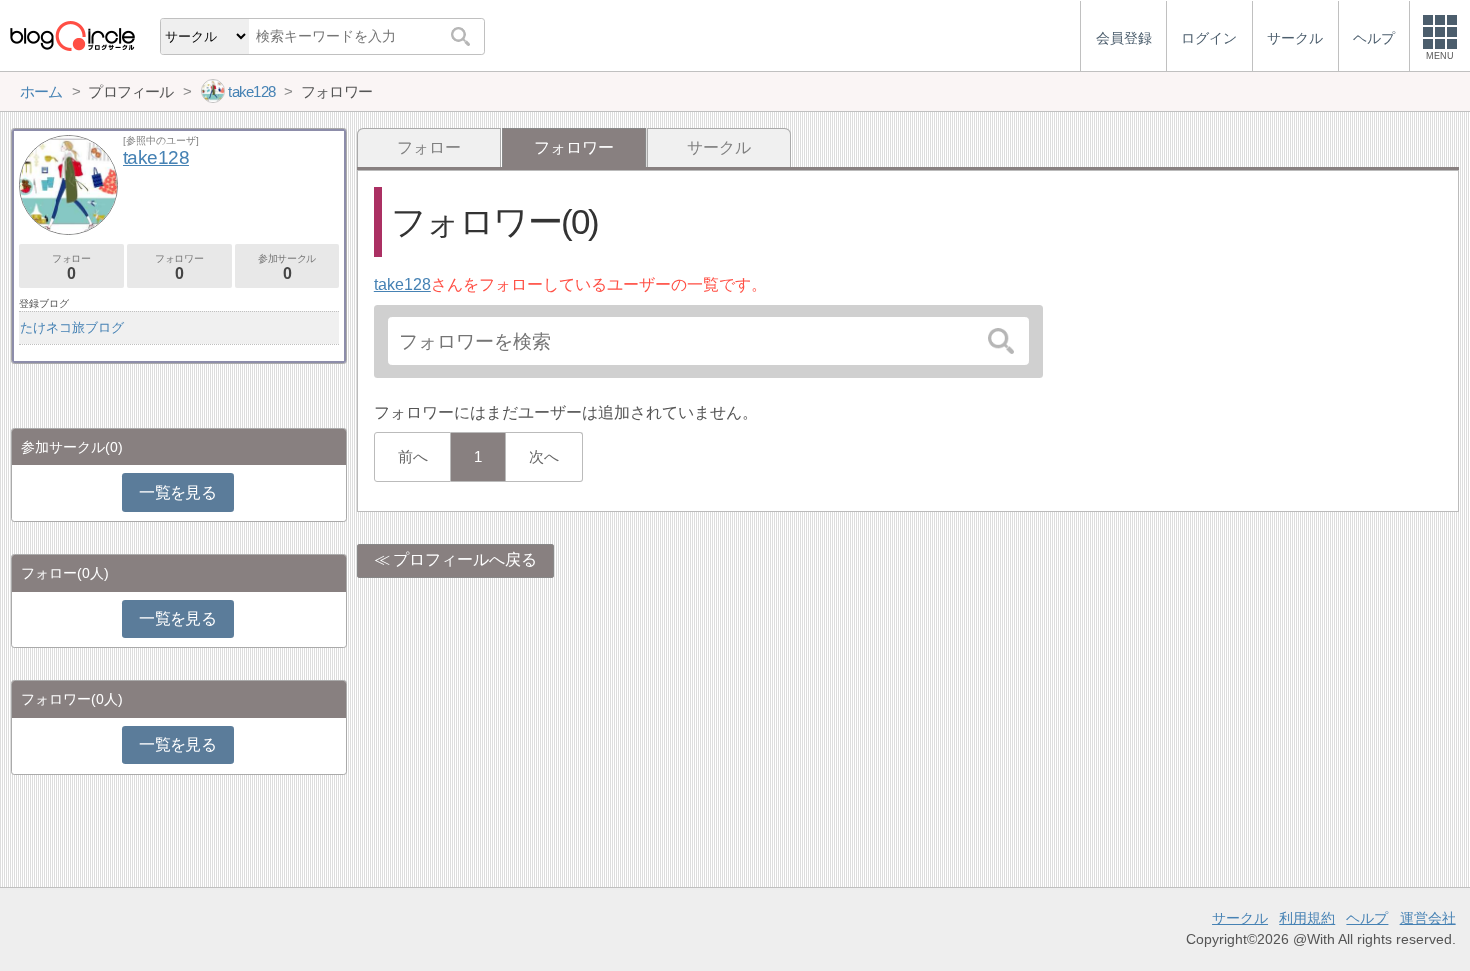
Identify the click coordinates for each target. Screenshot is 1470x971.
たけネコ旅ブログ (72, 327)
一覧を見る (177, 492)
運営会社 (1428, 918)
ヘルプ (1367, 918)
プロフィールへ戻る (465, 559)
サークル (719, 147)
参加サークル (287, 267)
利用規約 (1307, 918)
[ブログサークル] (72, 35)
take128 (402, 284)
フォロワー (179, 267)
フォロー (429, 147)
